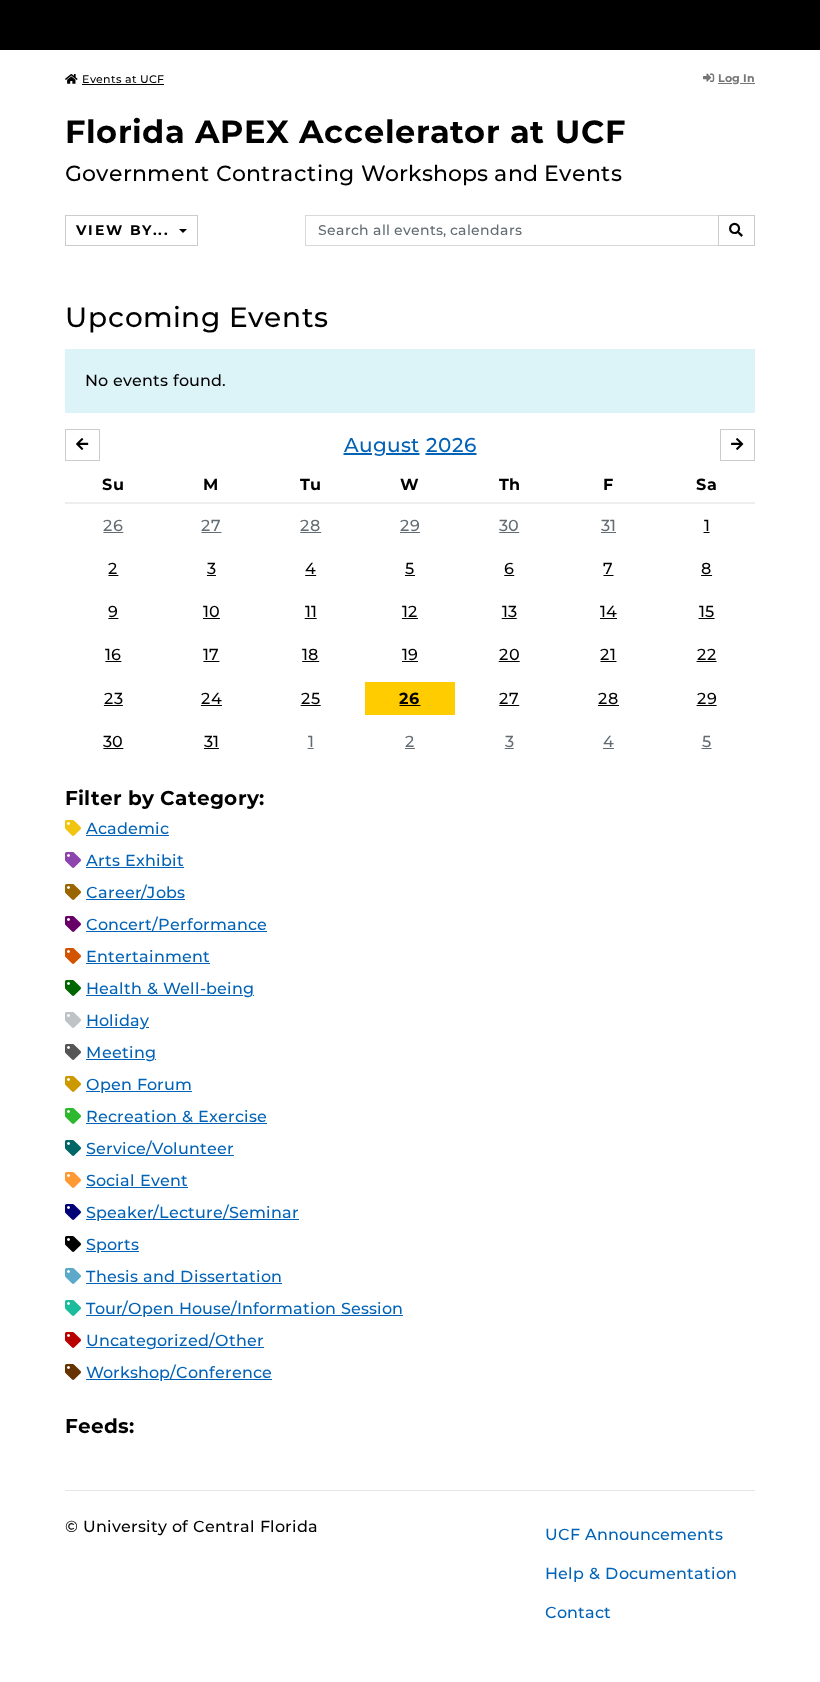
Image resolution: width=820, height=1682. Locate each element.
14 (608, 611)
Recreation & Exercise (176, 1116)
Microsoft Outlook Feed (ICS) (194, 1425)
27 (211, 525)
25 (311, 698)
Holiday (117, 1020)
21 (608, 654)
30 (509, 525)
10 (211, 611)
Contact (578, 1612)
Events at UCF (123, 79)
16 (113, 654)
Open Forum (139, 1084)
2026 (451, 445)
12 (410, 611)
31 (608, 525)
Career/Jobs (135, 892)
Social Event (137, 1180)
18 (310, 654)
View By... (125, 230)
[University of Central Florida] (198, 24)
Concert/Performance (176, 924)
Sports (112, 1244)
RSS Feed (228, 1425)
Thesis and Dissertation (184, 1276)
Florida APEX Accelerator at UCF (345, 131)
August (382, 445)
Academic (127, 828)
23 (113, 698)
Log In (736, 78)
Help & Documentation (641, 1573)
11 (311, 611)
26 (113, 525)
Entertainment (148, 956)
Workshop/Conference (179, 1372)
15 (707, 611)
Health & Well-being (170, 988)
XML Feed (262, 1425)
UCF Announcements (634, 1534)
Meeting (121, 1052)
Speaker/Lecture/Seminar (192, 1212)
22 (707, 654)
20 (509, 654)
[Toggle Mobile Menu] (750, 23)
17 (211, 654)
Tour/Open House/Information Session (244, 1308)
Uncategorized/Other (175, 1340)
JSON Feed (296, 1425)
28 (310, 525)
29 (410, 525)
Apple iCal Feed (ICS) (160, 1425)
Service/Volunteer (160, 1148)
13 (509, 611)
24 (211, 698)
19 (410, 654)
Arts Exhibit (135, 860)
